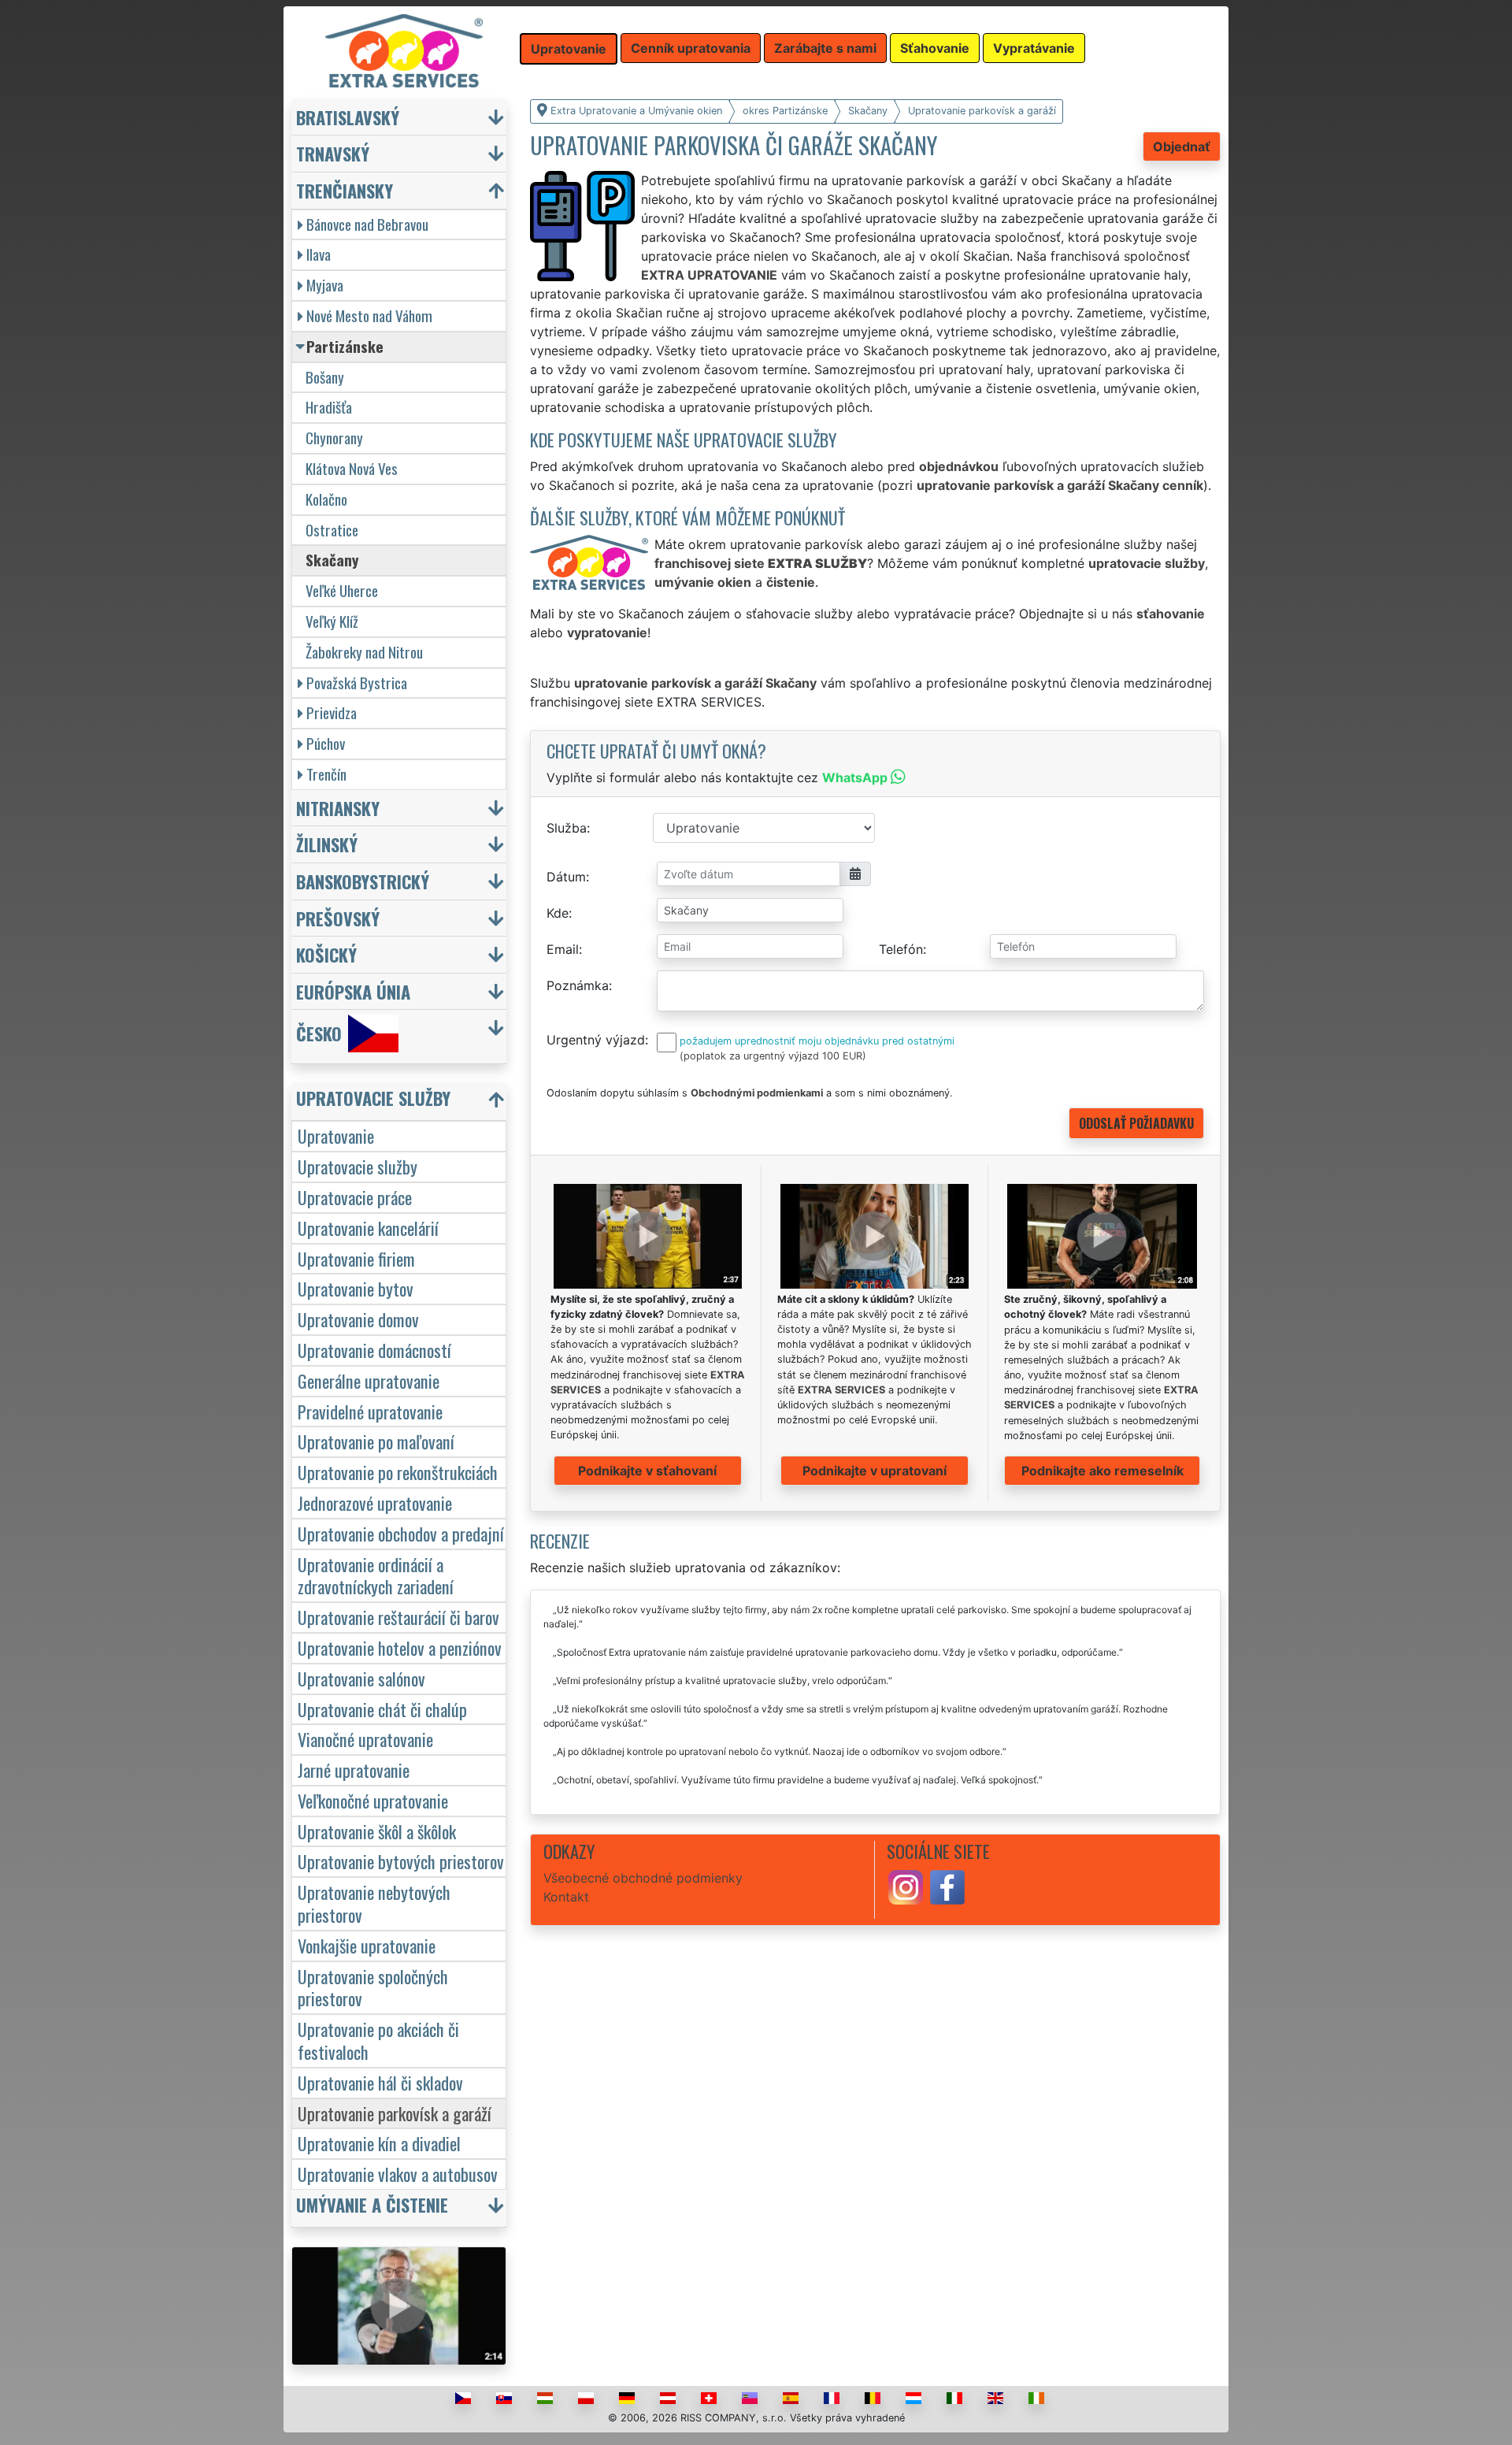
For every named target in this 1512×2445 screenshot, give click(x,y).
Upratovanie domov (358, 1319)
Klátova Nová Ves (352, 468)
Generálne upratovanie (369, 1380)
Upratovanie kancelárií (368, 1228)
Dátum (566, 877)
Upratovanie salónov (361, 1678)
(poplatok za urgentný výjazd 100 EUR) (773, 1056)
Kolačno (326, 499)
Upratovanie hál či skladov (380, 2082)
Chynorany (334, 438)
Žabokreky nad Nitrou (364, 652)
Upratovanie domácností (374, 1350)
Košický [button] (326, 954)
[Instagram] (906, 1886)
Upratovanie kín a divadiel (379, 2143)
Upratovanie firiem (356, 1258)
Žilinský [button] (327, 844)
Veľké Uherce (342, 590)
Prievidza (332, 712)
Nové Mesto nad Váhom (369, 315)
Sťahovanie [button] (935, 48)
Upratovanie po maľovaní (376, 1441)
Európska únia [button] (353, 991)
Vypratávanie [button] (1034, 48)
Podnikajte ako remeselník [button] (1102, 1471)
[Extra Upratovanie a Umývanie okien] (404, 50)
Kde (558, 913)
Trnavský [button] (333, 153)
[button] (401, 1102)
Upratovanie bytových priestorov (401, 1861)
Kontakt (566, 1897)
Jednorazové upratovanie (375, 1503)
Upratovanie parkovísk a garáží (395, 2113)
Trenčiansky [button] (345, 190)
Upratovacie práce (355, 1197)
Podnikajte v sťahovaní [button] (647, 1471)
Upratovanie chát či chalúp (382, 1709)
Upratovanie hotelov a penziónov (400, 1647)
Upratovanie (336, 1135)
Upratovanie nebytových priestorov (374, 1903)
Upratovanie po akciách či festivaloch (378, 2040)
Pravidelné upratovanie (370, 1411)
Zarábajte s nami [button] (825, 48)
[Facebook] (947, 1886)
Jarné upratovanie (354, 1770)
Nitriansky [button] (338, 808)
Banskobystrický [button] (363, 881)
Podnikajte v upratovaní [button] (875, 1471)
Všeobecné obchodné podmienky (643, 1878)
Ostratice (332, 530)
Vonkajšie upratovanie (367, 1945)
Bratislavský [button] (348, 117)
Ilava (319, 254)
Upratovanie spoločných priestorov (373, 1987)
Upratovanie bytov (356, 1288)
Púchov (326, 743)
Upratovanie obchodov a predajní (401, 1533)
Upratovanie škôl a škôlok (377, 1831)
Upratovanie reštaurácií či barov (398, 1617)
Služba (567, 828)
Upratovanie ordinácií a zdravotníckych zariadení (376, 1575)
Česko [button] (319, 1034)
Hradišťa (329, 407)
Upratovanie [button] (569, 49)
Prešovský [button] (338, 918)
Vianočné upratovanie (365, 1739)
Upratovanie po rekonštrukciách (398, 1472)
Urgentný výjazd (596, 1040)
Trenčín (326, 774)
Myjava (325, 285)
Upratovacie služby (358, 1166)
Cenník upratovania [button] (691, 48)
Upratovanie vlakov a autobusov (398, 2174)
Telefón (901, 949)
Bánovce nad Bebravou (367, 224)
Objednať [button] (1182, 147)
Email (563, 949)
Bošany (325, 377)
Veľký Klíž (332, 621)
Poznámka (578, 985)
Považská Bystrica (357, 683)
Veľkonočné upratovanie (373, 1800)
